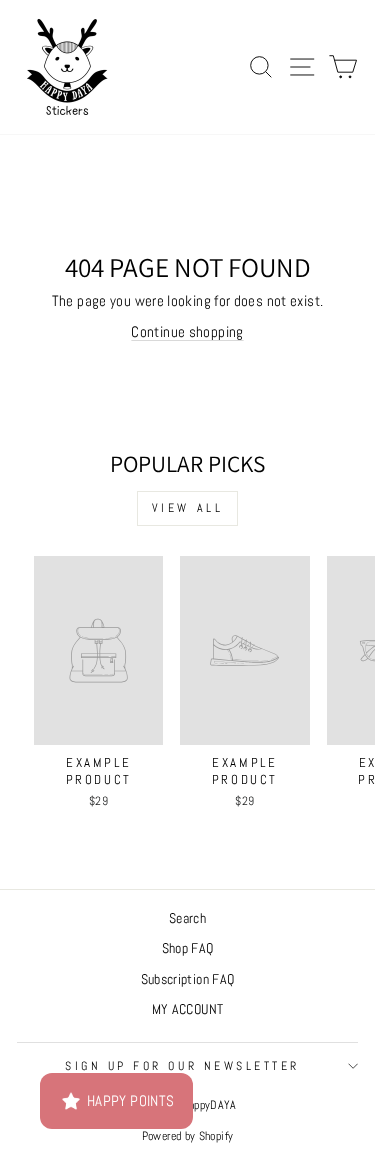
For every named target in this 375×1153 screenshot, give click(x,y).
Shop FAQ (188, 948)
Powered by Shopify (188, 1136)
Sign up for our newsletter (182, 1065)
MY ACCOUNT (188, 1009)
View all (188, 508)
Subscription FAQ (188, 979)
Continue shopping (187, 332)
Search (187, 918)
